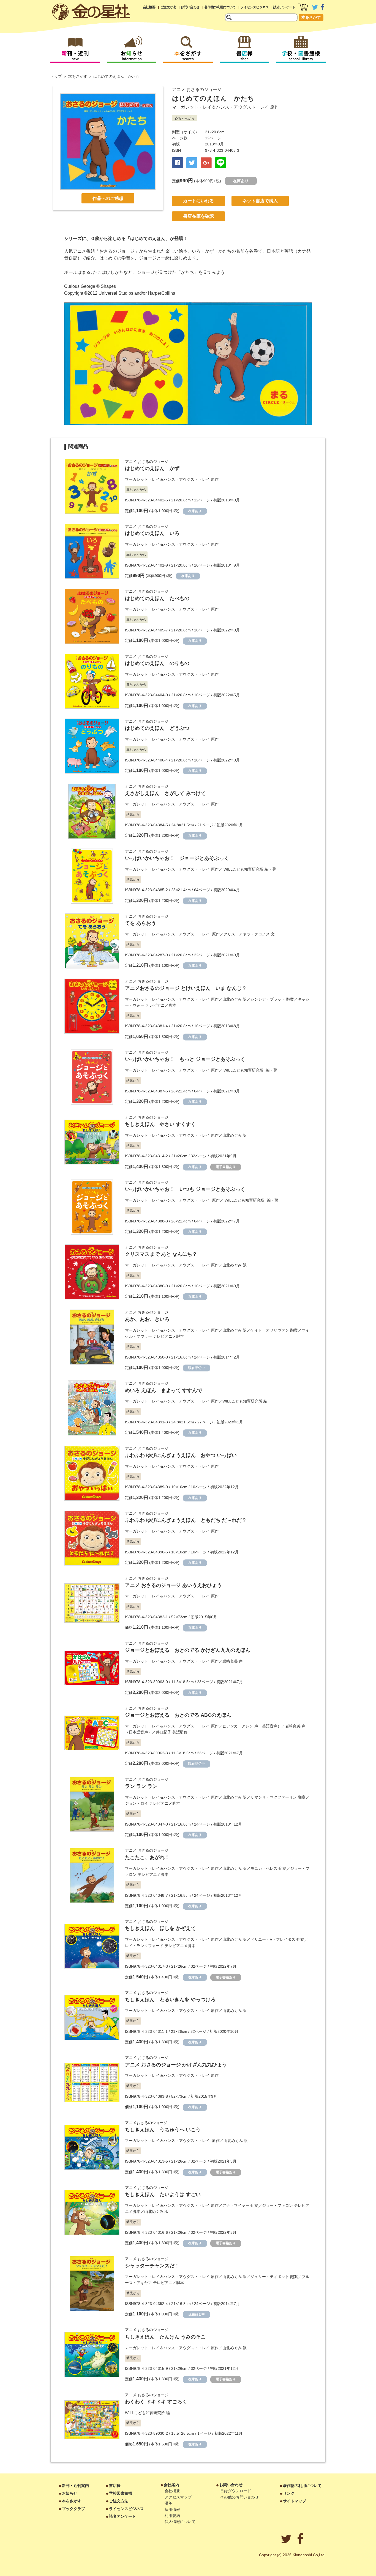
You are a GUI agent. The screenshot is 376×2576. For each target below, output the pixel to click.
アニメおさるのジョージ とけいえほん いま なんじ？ (186, 988)
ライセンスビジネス (254, 7)
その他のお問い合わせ (239, 2497)
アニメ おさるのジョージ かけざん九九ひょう (176, 2065)
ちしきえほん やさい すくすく (160, 1124)
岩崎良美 (230, 1661)
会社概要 (149, 7)
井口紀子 (164, 1732)
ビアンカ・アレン (238, 1726)
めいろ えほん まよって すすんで (164, 1390)
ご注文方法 (168, 7)
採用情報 (172, 2509)
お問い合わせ (190, 7)
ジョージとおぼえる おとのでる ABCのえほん (178, 1715)
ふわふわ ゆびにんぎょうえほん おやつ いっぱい (181, 1455)
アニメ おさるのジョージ (197, 89)
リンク (289, 2493)
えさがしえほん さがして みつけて (165, 793)
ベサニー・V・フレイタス (273, 1939)
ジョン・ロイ (137, 1803)
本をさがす (311, 17)
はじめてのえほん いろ (152, 533)
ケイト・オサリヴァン (270, 1330)
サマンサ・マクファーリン (274, 1797)
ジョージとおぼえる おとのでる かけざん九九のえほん (188, 1650)
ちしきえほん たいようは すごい (163, 2194)
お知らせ (70, 2493)
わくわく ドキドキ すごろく (156, 2402)
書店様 (115, 2486)
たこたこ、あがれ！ (147, 1857)
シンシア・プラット (268, 999)
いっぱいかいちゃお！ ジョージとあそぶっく (177, 858)
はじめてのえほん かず (152, 468)
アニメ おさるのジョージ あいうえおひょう (173, 1585)
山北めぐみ (232, 999)
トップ (56, 76)
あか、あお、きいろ (147, 1319)
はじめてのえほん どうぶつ (157, 728)
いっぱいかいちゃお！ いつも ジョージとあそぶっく (185, 1189)
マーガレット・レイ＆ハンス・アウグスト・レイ (220, 107)
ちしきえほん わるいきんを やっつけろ (170, 2000)
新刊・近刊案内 (75, 2486)
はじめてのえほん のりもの (157, 663)
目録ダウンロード (236, 2491)
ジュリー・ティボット (270, 2277)
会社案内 (171, 2485)
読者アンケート (284, 7)
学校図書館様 (121, 2493)
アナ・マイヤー (236, 2205)
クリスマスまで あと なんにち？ (161, 1254)
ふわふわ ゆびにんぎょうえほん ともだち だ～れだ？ (186, 1520)
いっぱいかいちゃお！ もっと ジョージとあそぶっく (185, 1059)
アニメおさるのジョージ (146, 2123)
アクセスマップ (178, 2497)
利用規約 (172, 2516)
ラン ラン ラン (141, 1786)
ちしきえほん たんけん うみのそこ (165, 2337)
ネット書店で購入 (260, 201)
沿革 (168, 2503)
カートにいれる (198, 201)
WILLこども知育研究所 (243, 869)
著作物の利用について (220, 7)
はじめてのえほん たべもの (157, 598)
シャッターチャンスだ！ (152, 2266)
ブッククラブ (73, 2509)
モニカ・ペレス (264, 1868)
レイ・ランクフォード (144, 1946)
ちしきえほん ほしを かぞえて (160, 1928)
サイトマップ (295, 2501)
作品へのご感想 (108, 198)
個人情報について (180, 2522)
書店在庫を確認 (198, 216)
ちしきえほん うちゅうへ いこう (163, 2130)
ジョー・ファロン (277, 2205)
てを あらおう (141, 923)
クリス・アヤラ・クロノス (247, 934)
